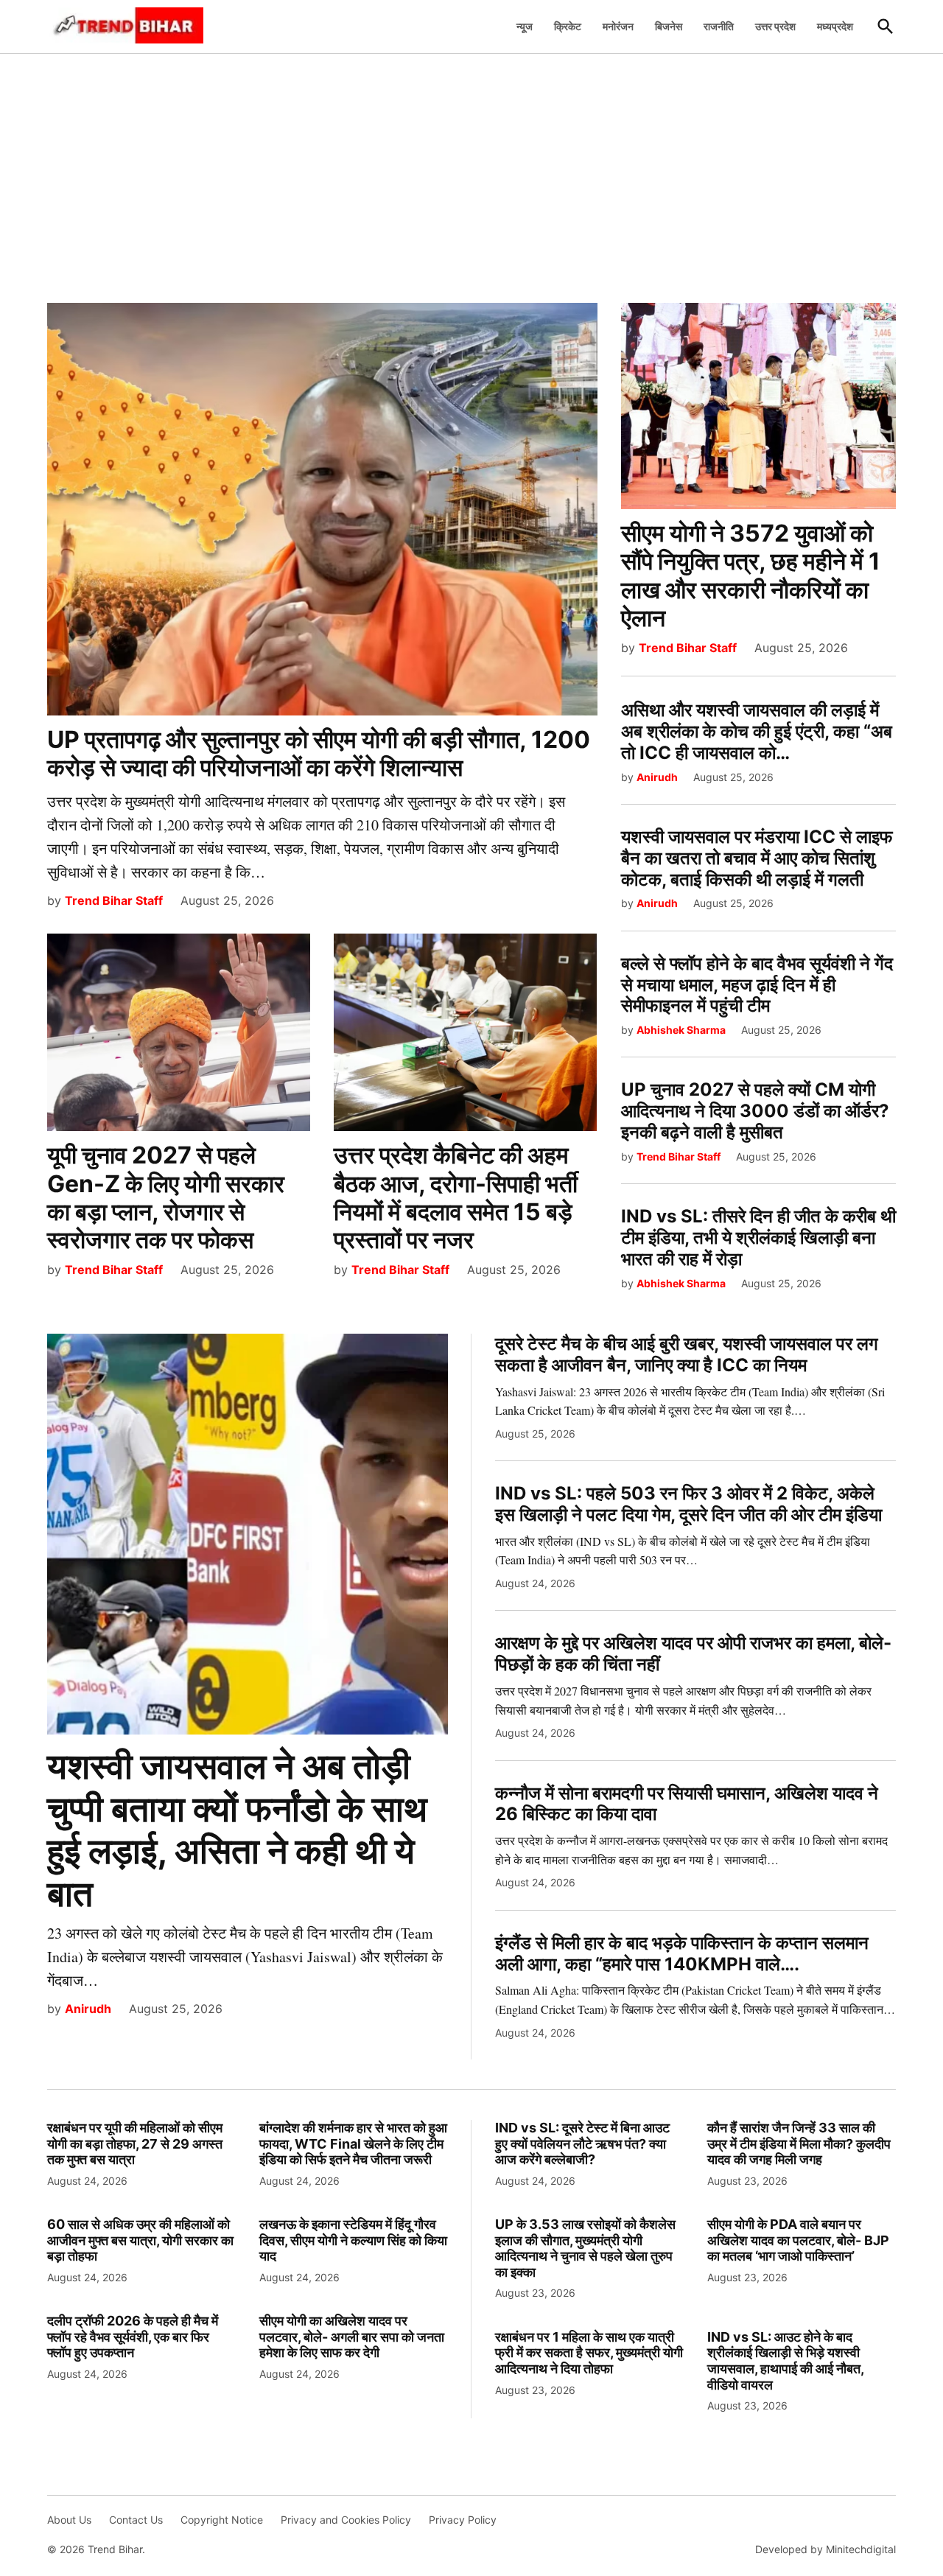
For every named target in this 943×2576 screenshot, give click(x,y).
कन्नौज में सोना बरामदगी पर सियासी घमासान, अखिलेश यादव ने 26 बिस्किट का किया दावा (687, 1804)
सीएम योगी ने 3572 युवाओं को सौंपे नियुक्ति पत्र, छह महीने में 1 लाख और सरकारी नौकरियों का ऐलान (751, 575)
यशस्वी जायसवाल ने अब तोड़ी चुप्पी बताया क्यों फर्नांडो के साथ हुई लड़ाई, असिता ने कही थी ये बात (237, 1830)
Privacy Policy (463, 2520)
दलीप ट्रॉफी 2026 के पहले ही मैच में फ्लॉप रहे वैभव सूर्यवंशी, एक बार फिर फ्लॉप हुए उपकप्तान (133, 2337)
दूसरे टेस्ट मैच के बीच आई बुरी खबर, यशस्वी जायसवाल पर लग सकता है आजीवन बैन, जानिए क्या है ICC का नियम (687, 1354)
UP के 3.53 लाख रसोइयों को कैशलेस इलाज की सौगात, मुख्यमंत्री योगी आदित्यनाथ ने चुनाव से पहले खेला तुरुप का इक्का (585, 2248)
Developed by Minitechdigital (825, 2549)
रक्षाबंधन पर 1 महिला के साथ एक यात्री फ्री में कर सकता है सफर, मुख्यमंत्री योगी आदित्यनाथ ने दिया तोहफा (589, 2353)
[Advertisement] (471, 170)
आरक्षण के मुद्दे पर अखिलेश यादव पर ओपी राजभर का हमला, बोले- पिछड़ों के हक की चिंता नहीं (693, 1653)
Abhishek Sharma (681, 1030)
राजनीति (719, 26)
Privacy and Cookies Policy (346, 2520)
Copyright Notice (222, 2520)
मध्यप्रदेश (835, 26)
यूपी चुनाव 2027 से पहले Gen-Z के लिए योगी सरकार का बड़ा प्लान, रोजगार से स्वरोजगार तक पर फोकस (166, 1197)
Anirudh (657, 777)
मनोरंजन (618, 26)
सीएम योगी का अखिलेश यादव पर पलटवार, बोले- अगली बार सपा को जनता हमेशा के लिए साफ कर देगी (352, 2337)
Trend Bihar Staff (114, 900)
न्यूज (525, 26)
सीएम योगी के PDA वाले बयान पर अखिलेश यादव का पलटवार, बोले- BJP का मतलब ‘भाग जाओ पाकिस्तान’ (798, 2240)
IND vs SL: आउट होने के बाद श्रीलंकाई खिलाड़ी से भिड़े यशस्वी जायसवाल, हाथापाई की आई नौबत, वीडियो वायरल (785, 2361)
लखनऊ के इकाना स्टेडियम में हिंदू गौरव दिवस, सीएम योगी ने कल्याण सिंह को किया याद (353, 2240)
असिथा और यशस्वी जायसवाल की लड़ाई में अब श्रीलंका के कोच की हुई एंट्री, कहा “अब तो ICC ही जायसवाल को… (757, 731)
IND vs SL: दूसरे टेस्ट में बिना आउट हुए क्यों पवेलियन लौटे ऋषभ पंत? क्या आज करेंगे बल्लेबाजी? (582, 2143)
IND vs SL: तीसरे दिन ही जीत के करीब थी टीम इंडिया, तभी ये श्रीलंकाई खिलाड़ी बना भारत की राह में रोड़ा (758, 1238)
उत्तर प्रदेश (775, 26)
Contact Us (136, 2520)
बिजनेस (669, 26)
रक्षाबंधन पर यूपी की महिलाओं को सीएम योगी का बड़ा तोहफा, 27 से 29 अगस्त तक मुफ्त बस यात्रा (135, 2143)
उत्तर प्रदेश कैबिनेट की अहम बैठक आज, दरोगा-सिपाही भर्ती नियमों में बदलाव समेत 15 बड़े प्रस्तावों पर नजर (456, 1197)
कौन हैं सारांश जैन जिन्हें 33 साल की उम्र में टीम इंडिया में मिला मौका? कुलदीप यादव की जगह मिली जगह (799, 2143)
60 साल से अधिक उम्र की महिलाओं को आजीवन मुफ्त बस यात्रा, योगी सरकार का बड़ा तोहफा (140, 2240)
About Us (69, 2520)
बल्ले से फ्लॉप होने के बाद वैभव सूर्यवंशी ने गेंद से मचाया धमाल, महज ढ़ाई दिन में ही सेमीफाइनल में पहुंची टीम (757, 985)
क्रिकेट (568, 26)
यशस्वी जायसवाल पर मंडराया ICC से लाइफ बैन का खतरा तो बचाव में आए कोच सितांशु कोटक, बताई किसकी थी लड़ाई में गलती (757, 858)
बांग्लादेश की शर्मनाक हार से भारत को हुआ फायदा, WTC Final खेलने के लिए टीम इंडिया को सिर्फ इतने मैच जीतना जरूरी (353, 2143)
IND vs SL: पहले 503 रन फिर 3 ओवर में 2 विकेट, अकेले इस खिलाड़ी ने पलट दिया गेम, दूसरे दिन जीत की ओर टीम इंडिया (688, 1504)
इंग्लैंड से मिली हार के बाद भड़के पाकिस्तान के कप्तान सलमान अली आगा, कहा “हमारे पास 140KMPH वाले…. (682, 1953)
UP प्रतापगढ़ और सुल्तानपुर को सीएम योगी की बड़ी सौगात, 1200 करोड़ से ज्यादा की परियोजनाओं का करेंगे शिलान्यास (319, 753)
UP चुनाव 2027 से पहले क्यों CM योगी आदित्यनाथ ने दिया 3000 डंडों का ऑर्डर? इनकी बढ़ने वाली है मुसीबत (755, 1111)
